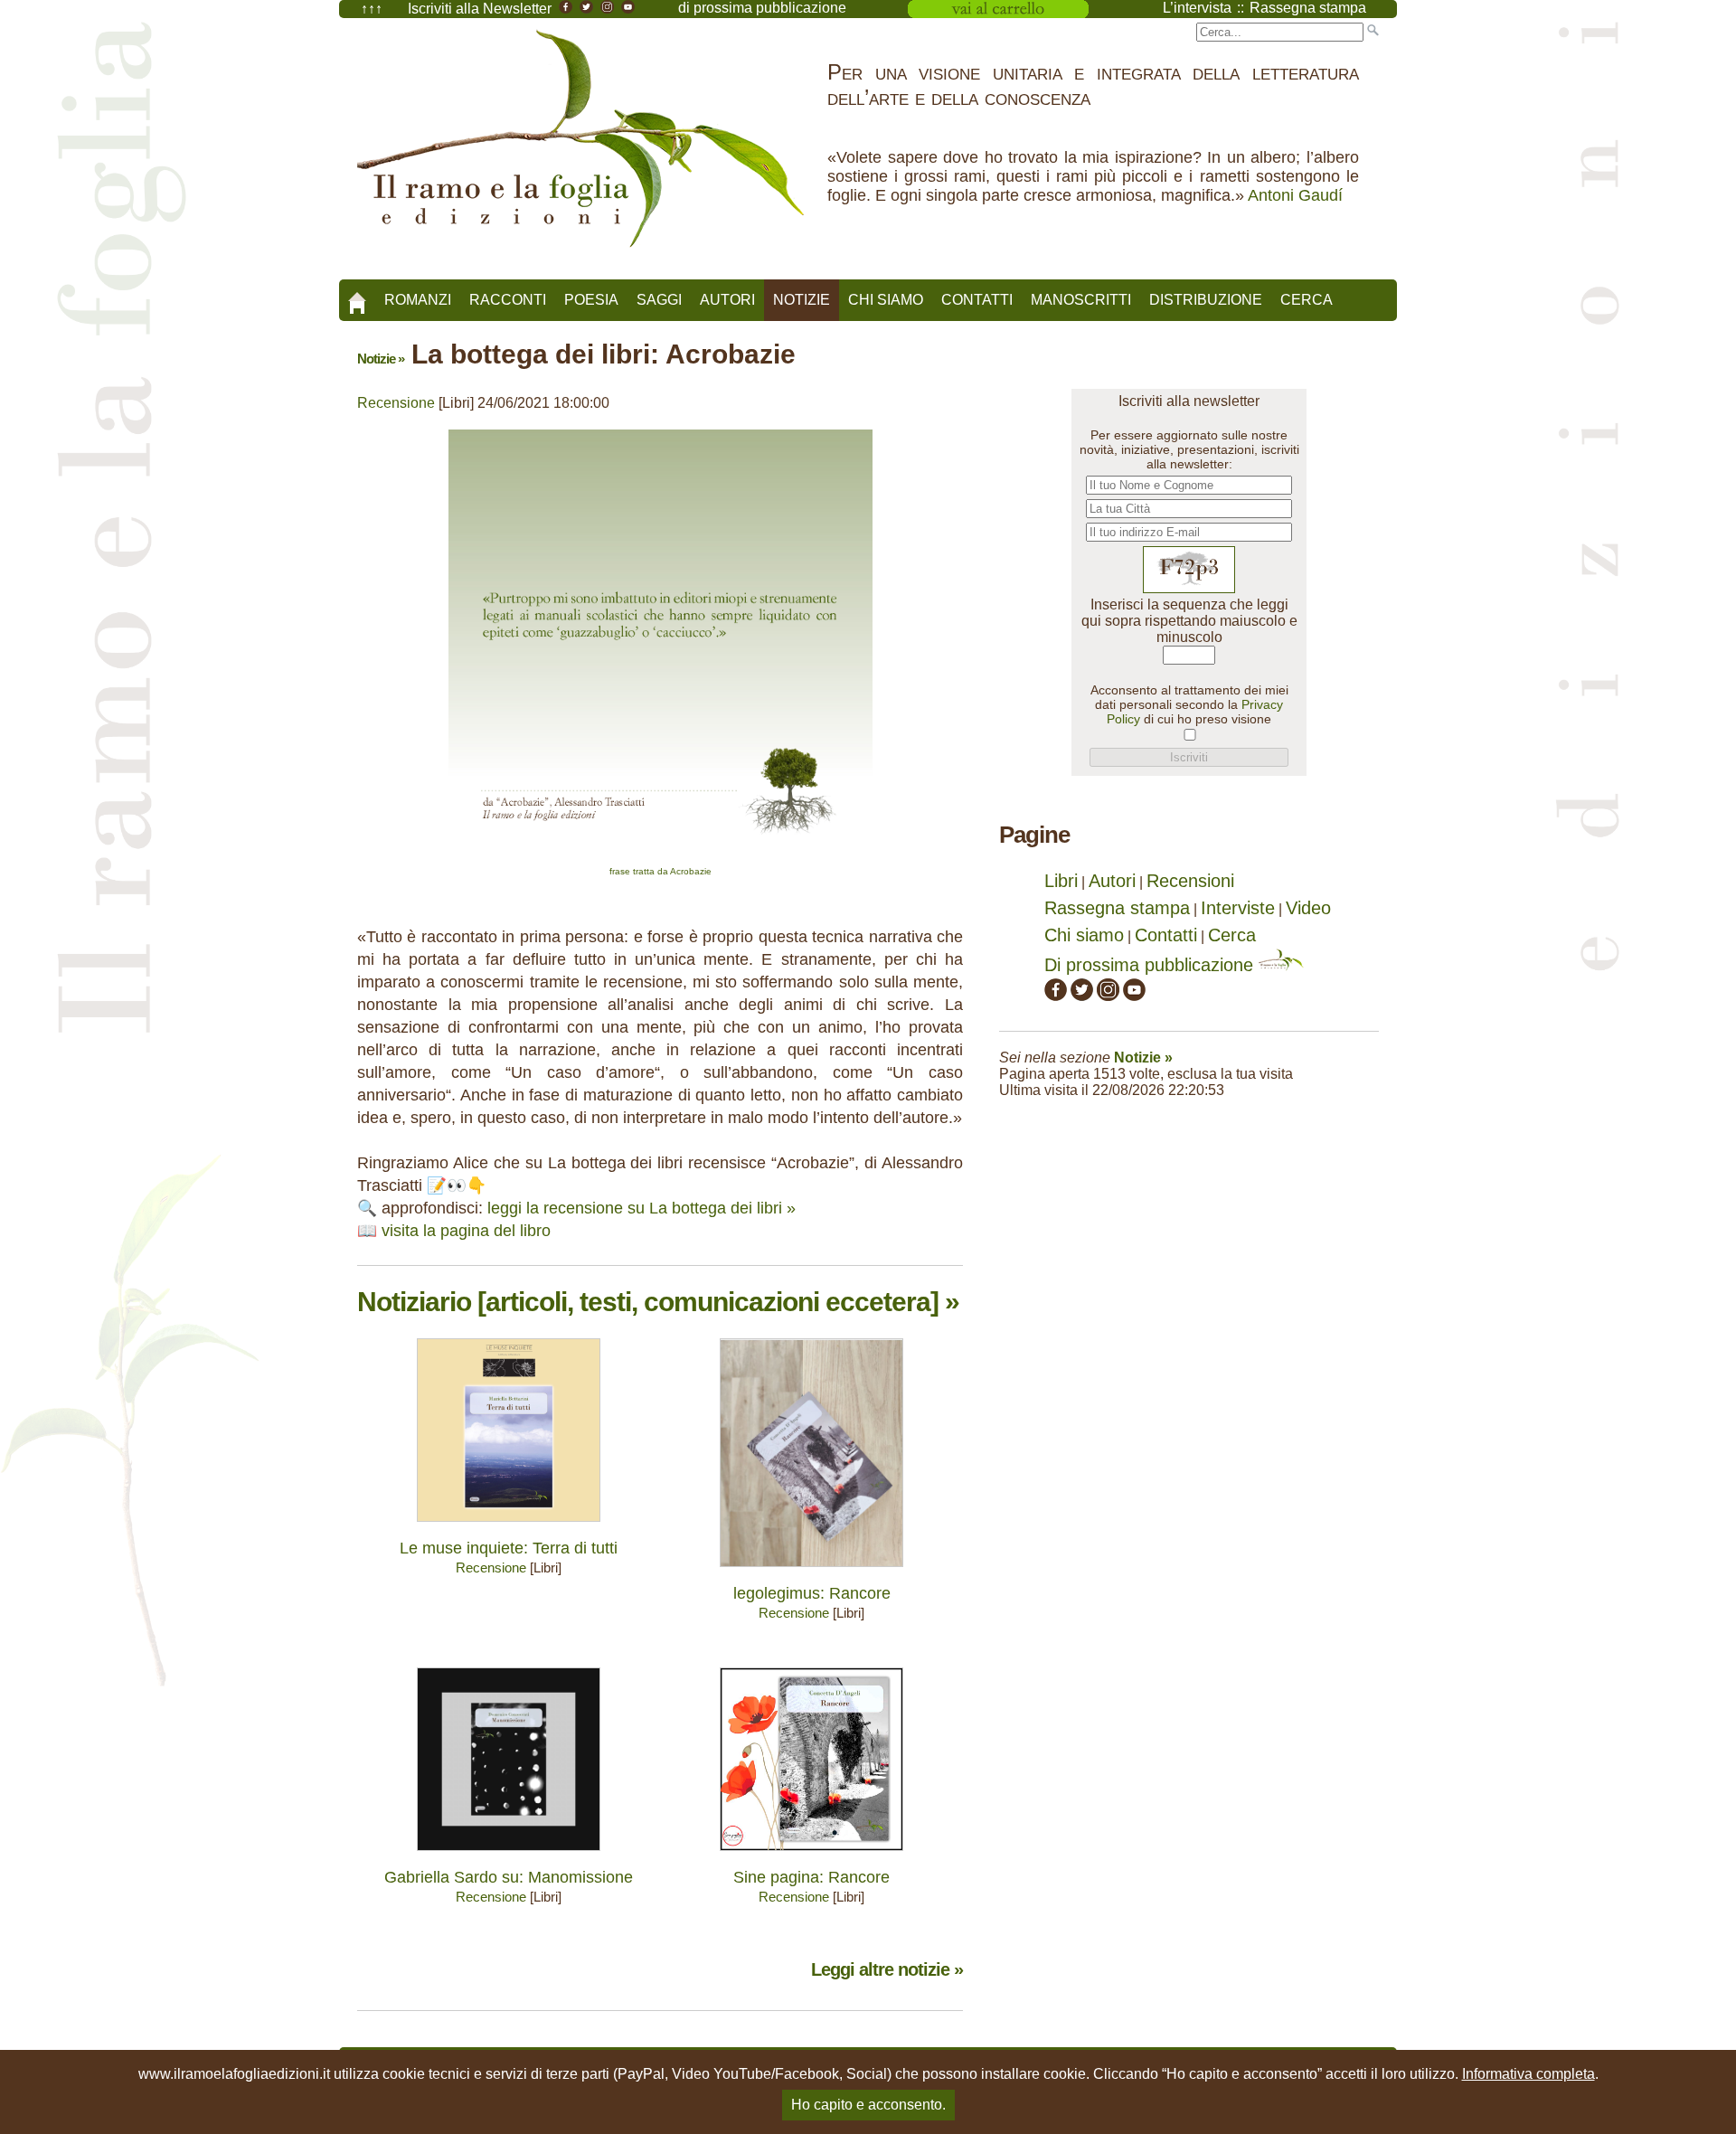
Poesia (591, 300)
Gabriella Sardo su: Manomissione (509, 1877)
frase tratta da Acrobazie (660, 871)
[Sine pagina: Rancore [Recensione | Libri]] (811, 1855)
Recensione (396, 403)
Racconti (508, 300)
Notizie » (381, 359)
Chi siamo (886, 300)
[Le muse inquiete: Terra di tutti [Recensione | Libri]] (509, 1526)
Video (1308, 908)
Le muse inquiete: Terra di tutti (509, 1548)
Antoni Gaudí (1295, 195)
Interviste (1238, 908)
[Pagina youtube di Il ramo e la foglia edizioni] (1134, 995)
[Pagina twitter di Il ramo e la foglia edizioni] (1082, 995)
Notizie (802, 300)
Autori (727, 300)
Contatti (977, 300)
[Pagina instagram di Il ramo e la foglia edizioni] (1108, 995)
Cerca (1307, 300)
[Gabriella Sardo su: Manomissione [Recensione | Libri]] (509, 1855)
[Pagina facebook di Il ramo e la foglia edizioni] (1056, 995)
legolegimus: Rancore (812, 1593)
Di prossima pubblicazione (1151, 965)
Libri (1061, 881)
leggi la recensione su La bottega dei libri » (642, 1208)
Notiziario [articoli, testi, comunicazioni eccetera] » (658, 1302)
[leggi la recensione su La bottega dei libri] (660, 858)
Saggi (659, 300)
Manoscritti (1081, 300)
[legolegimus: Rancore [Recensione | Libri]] (811, 1571)
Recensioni (1190, 881)
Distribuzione (1206, 300)
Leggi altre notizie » (887, 1969)
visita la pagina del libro (466, 1231)
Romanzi (418, 300)
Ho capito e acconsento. (868, 2105)
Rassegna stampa (1117, 908)
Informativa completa (1528, 2074)
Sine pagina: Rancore (811, 1877)
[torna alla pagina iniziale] (357, 297)
